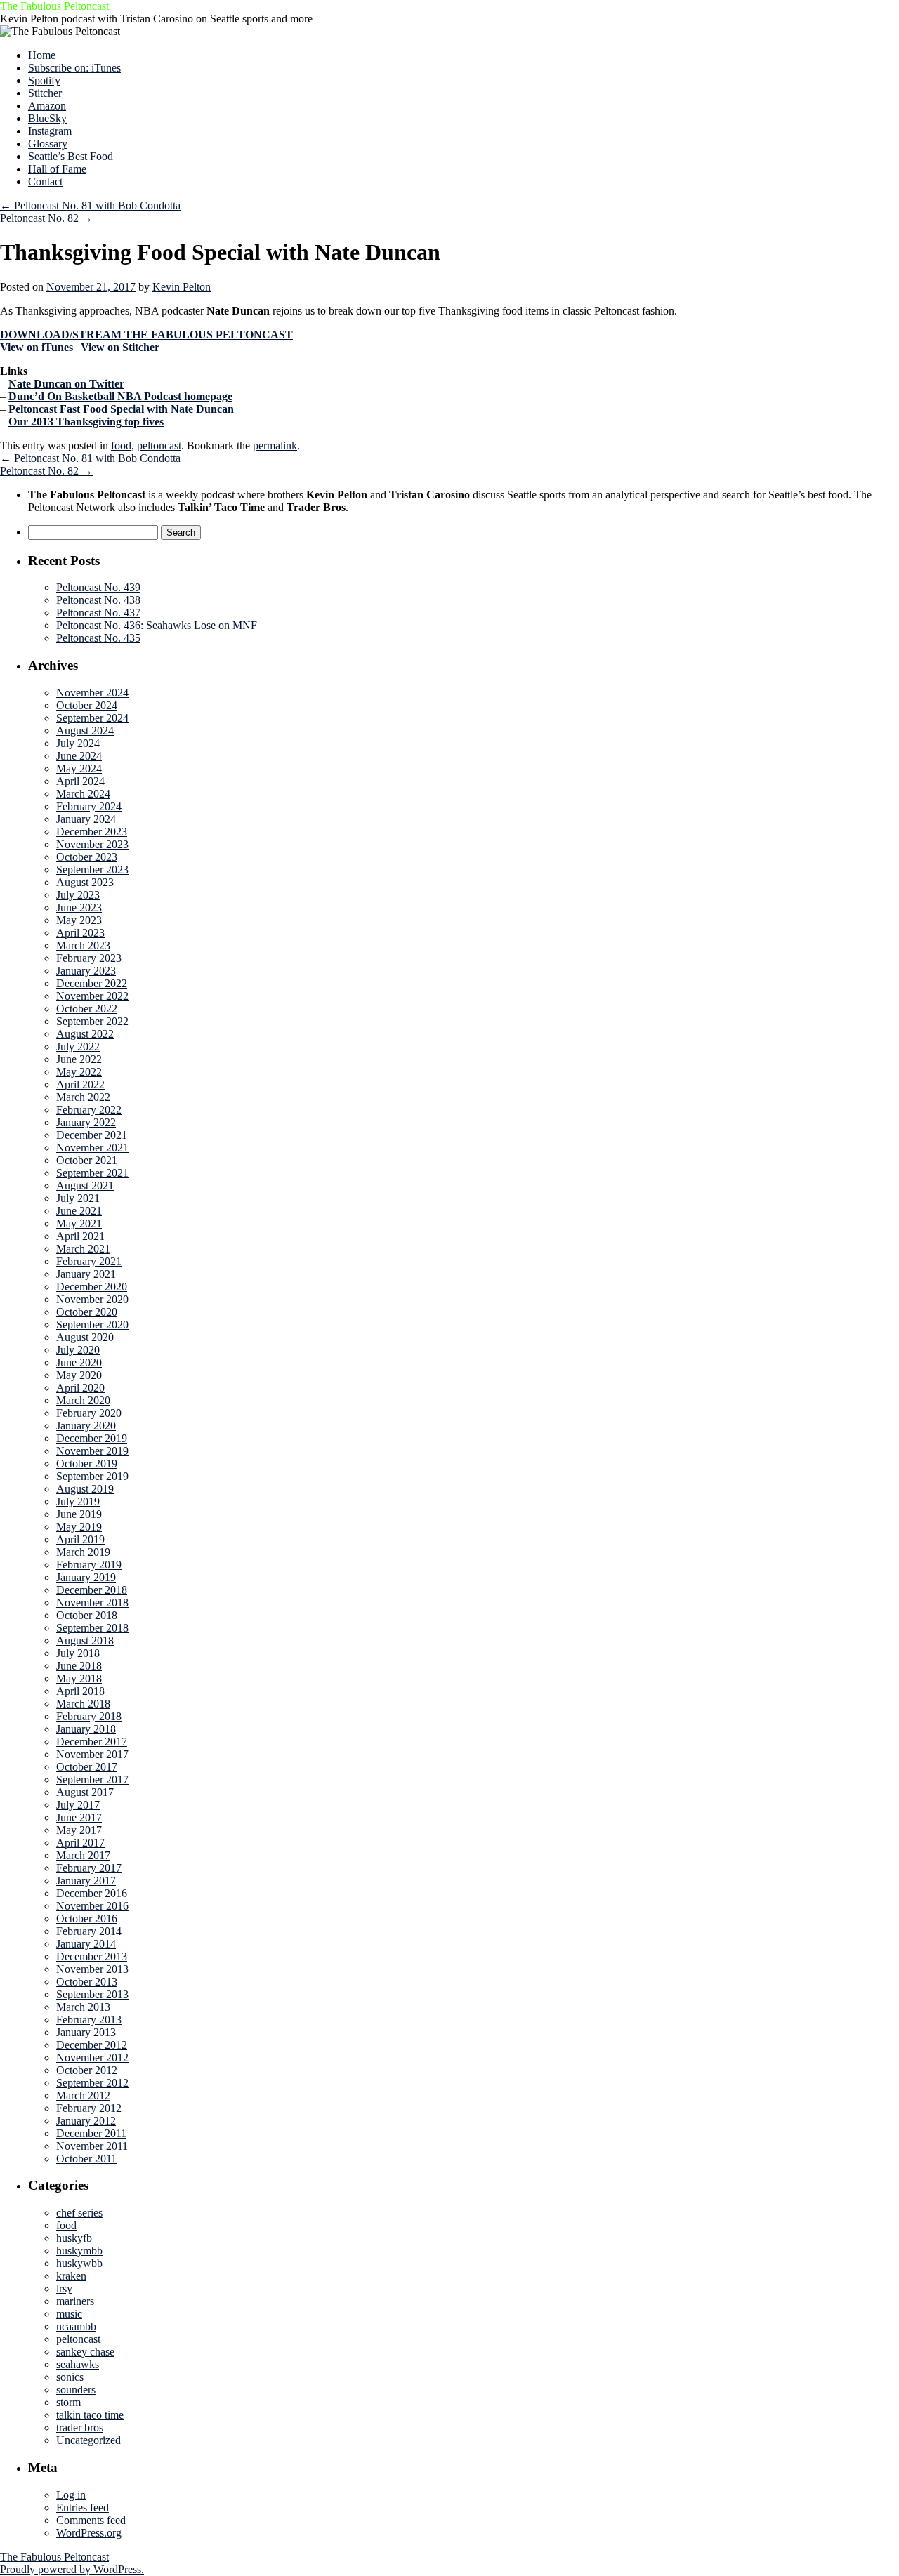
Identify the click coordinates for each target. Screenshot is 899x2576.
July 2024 (78, 743)
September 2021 (92, 1173)
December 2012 (92, 2045)
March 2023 (83, 945)
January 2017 (86, 1881)
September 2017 (92, 1779)
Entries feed (83, 2508)
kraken (71, 2276)
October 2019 (87, 1464)
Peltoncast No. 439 (98, 587)
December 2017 (92, 1742)
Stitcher (45, 93)
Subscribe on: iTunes (74, 68)
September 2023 (92, 870)
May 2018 (79, 1678)
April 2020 (80, 1388)
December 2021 (92, 1135)
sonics (70, 2377)
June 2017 (79, 1817)
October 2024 (87, 705)
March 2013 (83, 2007)
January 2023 (86, 971)
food (121, 445)
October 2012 (87, 2070)
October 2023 (87, 857)
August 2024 (85, 731)
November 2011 (92, 2146)
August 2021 (85, 1185)
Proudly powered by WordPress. (72, 2569)
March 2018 (83, 1704)
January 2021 (86, 1274)
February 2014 (89, 1931)
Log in (71, 2495)
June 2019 (79, 1514)
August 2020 (85, 1337)
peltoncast (159, 445)
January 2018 (86, 1729)
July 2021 (78, 1198)
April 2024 (80, 781)
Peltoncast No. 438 (98, 600)
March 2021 (83, 1249)
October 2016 (87, 1918)
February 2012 (89, 2108)
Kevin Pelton (182, 287)
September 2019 (92, 1476)
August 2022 (85, 1034)
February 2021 (89, 1261)
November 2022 (92, 996)
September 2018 (92, 1628)
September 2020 (92, 1325)
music (69, 2314)
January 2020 (86, 1426)
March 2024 (83, 794)
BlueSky (47, 118)
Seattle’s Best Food (71, 156)
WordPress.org (89, 2533)
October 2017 (87, 1767)
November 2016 (92, 1906)
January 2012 (86, 2121)
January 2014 (86, 1944)
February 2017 (89, 1868)
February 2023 (89, 958)
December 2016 (92, 1893)
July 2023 (78, 895)
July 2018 (78, 1653)
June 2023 (79, 907)
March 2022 (83, 1097)
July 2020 (78, 1350)
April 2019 (80, 1539)
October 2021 (87, 1160)
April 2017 (80, 1843)
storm (68, 2402)
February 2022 (89, 1110)
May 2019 (79, 1527)
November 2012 (92, 2058)
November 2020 (92, 1299)
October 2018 (87, 1615)
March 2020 (83, 1400)
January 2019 (86, 1577)
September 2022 (92, 1021)
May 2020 (79, 1375)
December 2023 (92, 832)
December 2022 (92, 983)
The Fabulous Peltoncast (54, 6)
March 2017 (83, 1855)
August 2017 (85, 1792)
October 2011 (86, 2159)
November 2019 (92, 1451)
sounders (76, 2390)
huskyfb (74, 2238)
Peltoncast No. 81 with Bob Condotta (90, 205)
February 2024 (89, 806)
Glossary (48, 144)
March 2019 (83, 1552)
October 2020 (87, 1312)
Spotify (44, 80)
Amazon (47, 106)
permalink (275, 445)
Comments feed (91, 2520)
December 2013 (92, 1956)
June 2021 (79, 1211)
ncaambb (76, 2326)
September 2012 (92, 2083)
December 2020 (92, 1287)
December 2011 (91, 2133)
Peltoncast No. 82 (46, 218)
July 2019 (78, 1501)
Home (42, 55)
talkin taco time (90, 2415)
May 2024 (79, 768)
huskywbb (79, 2263)
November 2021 (92, 1148)
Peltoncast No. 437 (98, 613)
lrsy (64, 2288)
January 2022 (86, 1122)
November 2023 (92, 844)
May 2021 (79, 1223)
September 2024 (92, 718)
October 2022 (87, 1009)
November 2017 (92, 1754)
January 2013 (86, 2032)
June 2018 (79, 1666)
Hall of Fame (57, 169)
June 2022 (79, 1059)
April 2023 (80, 933)
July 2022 (78, 1046)
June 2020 (79, 1362)
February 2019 (89, 1565)
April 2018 (80, 1691)
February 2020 (89, 1413)
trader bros (80, 2428)
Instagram (50, 131)
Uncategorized (88, 2440)
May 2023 (79, 920)
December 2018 (92, 1590)
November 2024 (92, 693)
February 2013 (89, 2020)
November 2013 (92, 1969)
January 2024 (86, 819)
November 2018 (92, 1603)
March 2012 (83, 2095)
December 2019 (92, 1438)
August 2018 (85, 1640)
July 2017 (78, 1805)
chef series (79, 2213)
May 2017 (79, 1830)
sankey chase (85, 2352)
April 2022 (80, 1084)
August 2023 (85, 882)
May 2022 (79, 1072)
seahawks (78, 2364)
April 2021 (80, 1236)
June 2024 (79, 756)
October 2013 (87, 1982)
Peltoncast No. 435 (98, 638)
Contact (45, 181)
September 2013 (92, 1994)
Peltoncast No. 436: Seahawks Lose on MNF (157, 625)
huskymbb (79, 2251)
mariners (75, 2301)
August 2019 (85, 1489)
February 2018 (89, 1716)
